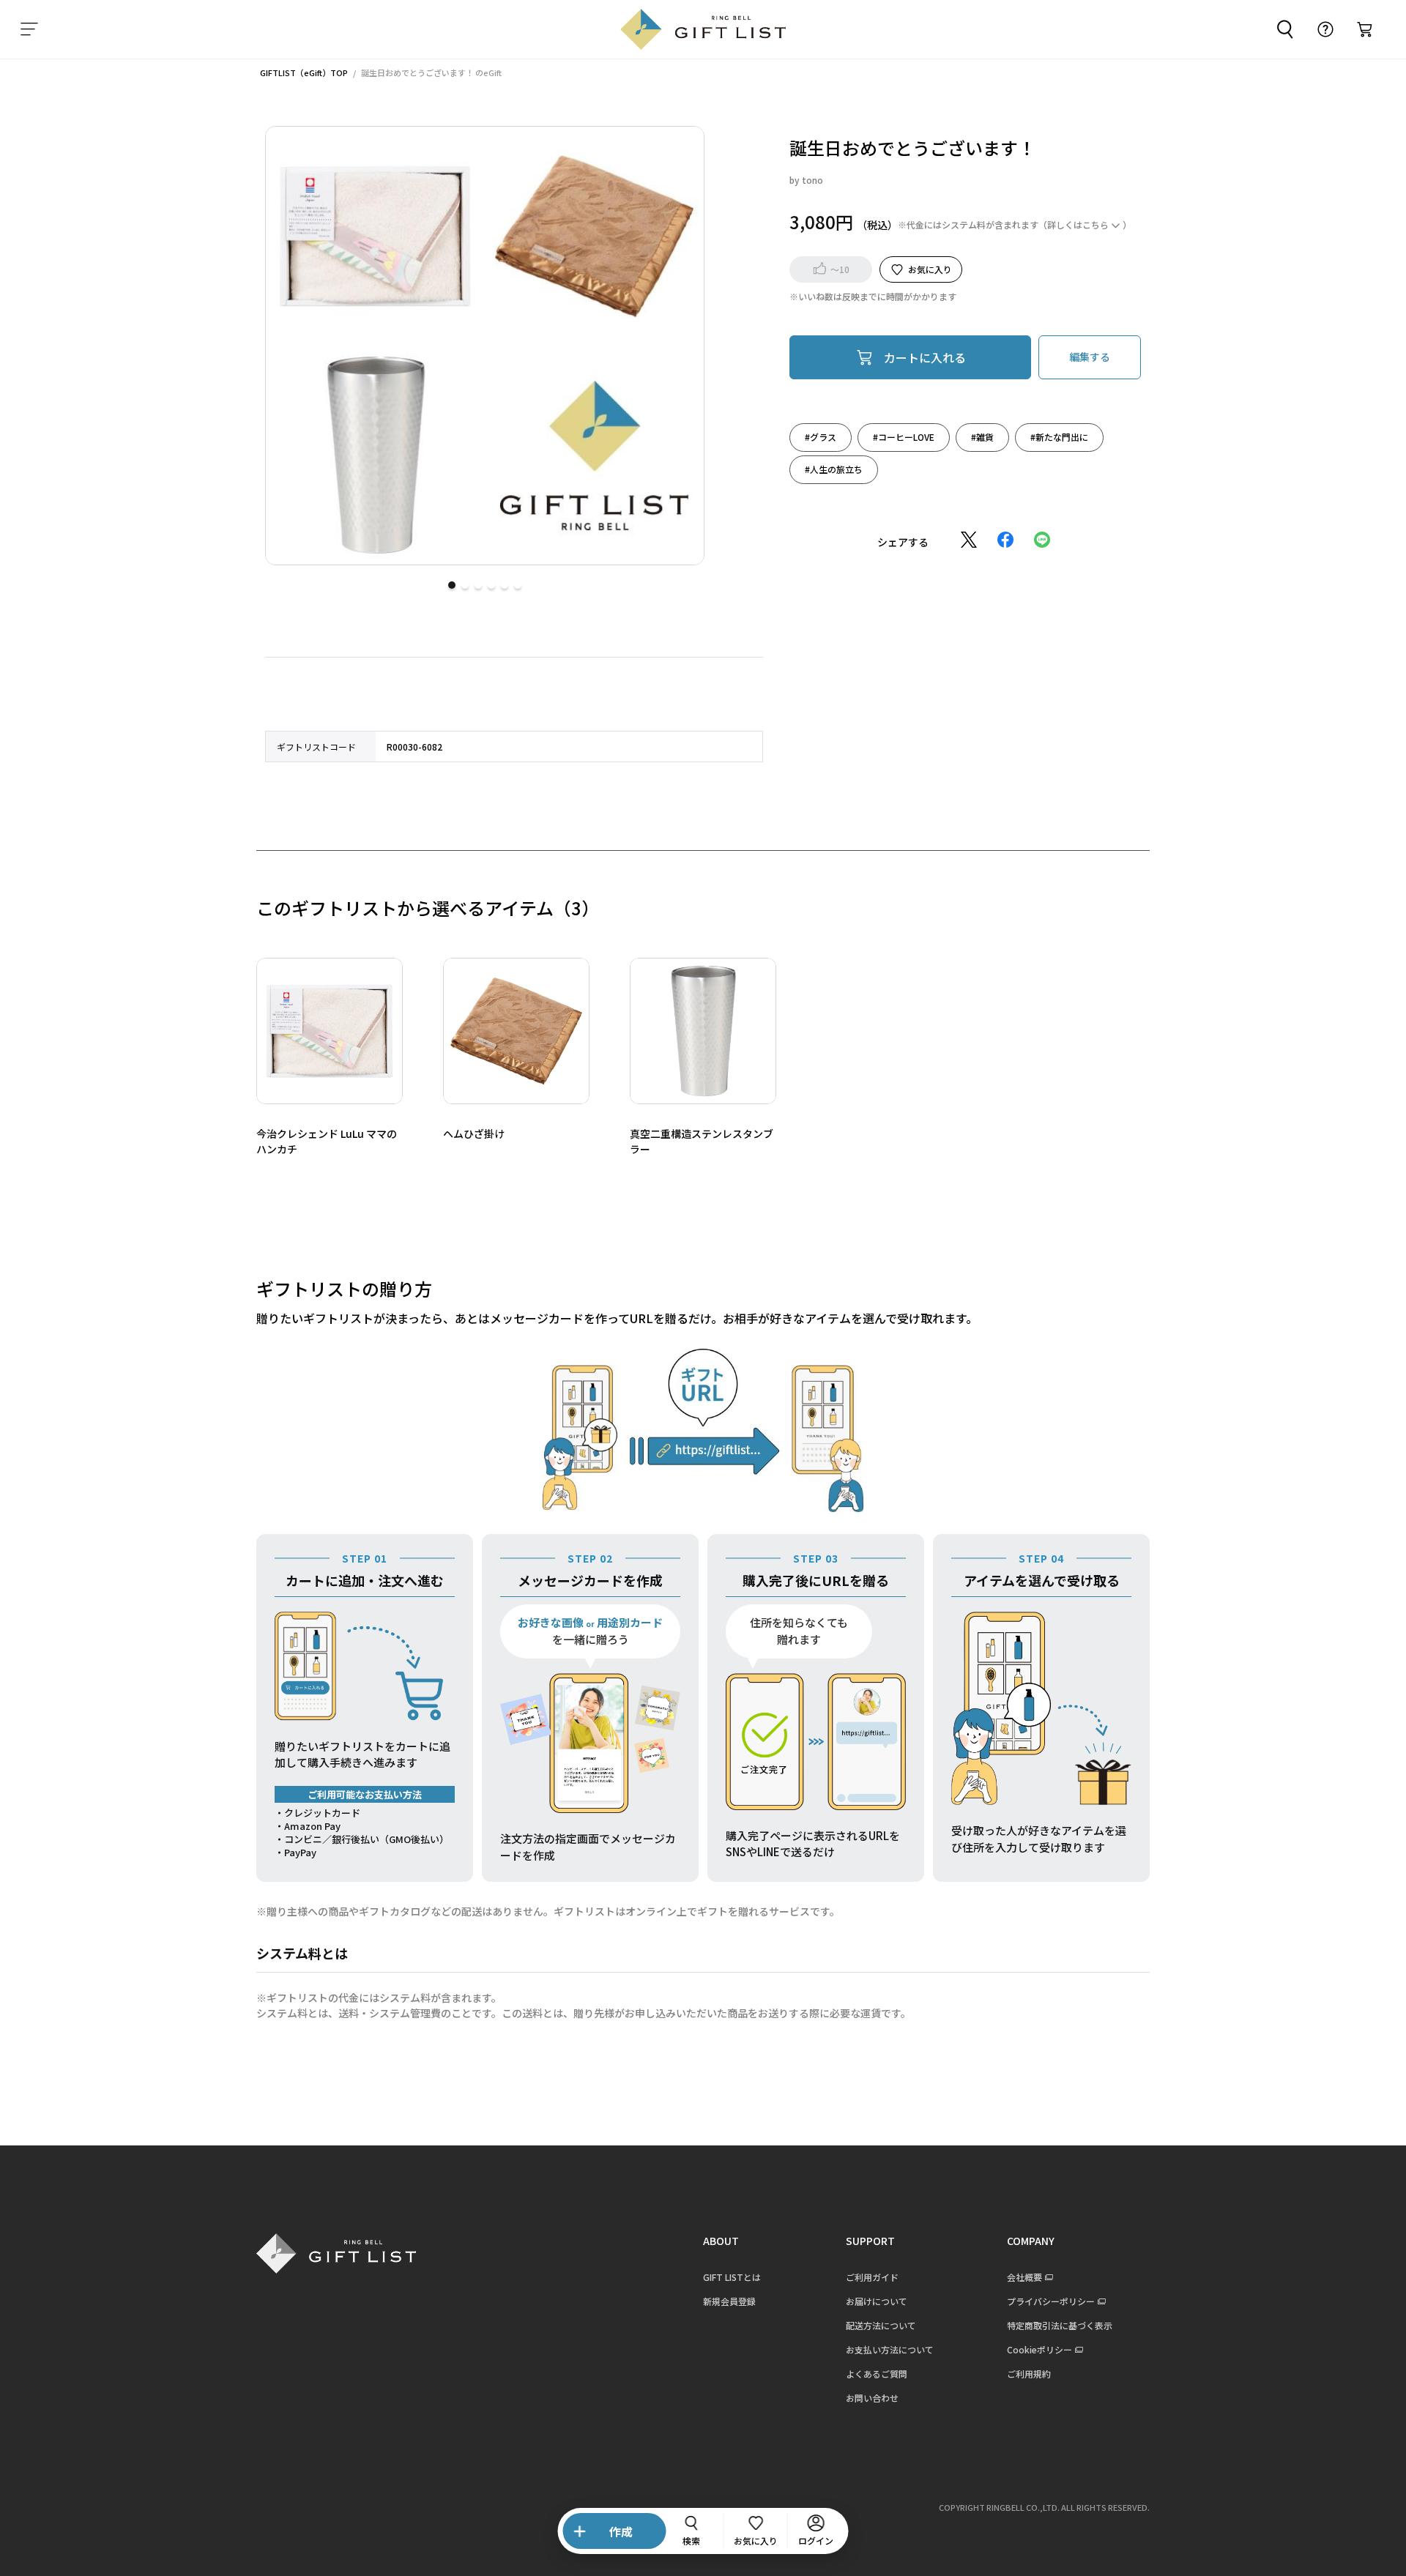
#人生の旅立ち (834, 468)
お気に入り (930, 268)
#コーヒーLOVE (904, 436)
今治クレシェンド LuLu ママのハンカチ (327, 1141)
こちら (1096, 224)
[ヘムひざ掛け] (516, 1031)
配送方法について (881, 2325)
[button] (452, 585)
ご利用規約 (1029, 2374)
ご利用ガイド (872, 2277)
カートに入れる (925, 357)
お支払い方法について (890, 2349)
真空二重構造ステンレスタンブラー (702, 1141)
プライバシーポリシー (1051, 2301)
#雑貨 (982, 436)
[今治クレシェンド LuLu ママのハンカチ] (330, 1031)
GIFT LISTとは (732, 2277)
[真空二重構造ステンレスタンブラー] (703, 1031)
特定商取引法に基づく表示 (1060, 2325)
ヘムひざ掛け (474, 1133)
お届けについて (877, 2301)
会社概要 (1024, 2277)
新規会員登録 (729, 2301)
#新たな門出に (1059, 436)
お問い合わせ (872, 2398)
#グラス (821, 436)
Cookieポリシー (1039, 2349)
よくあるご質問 (877, 2374)
